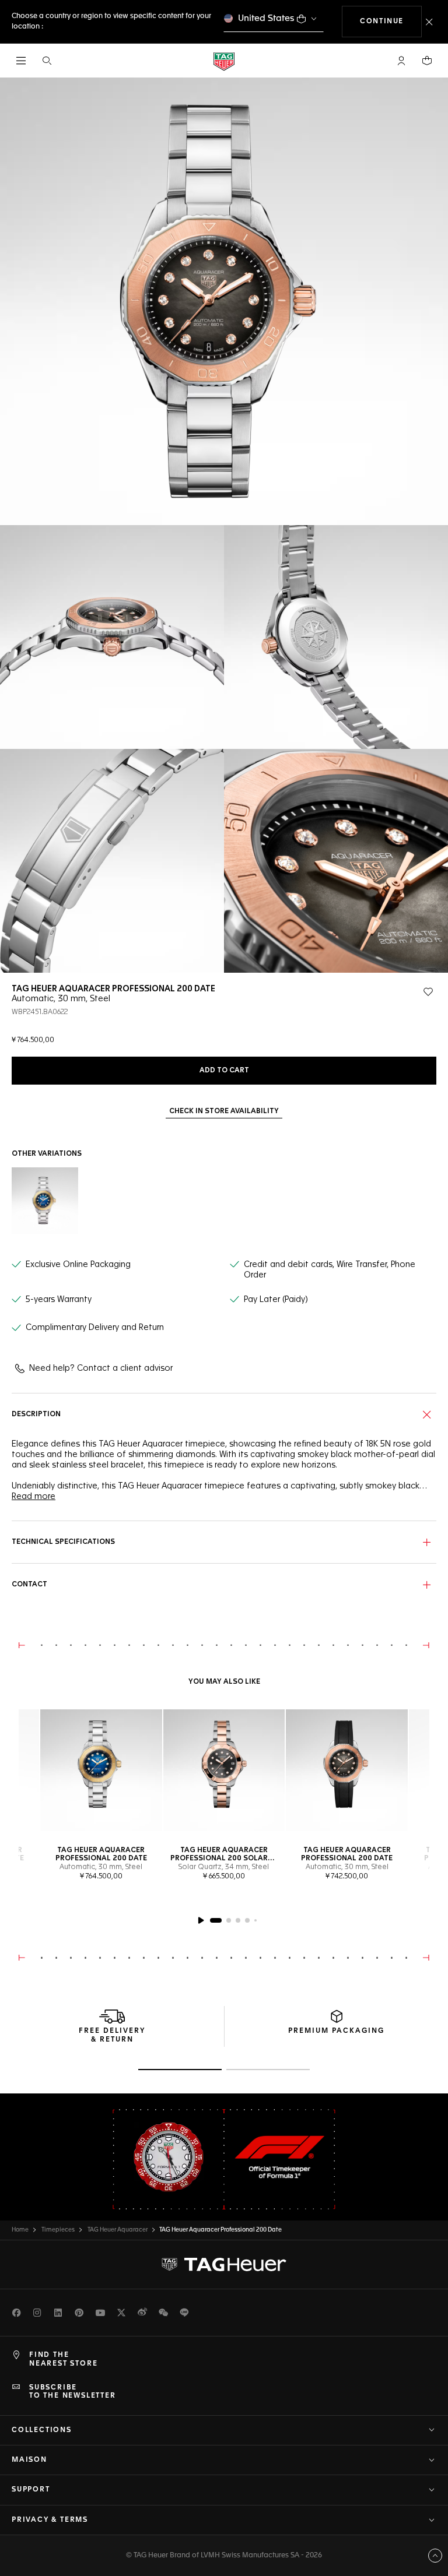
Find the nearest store (63, 2359)
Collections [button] (42, 2430)
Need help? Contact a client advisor (101, 1368)
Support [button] (31, 2490)
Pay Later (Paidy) (276, 1300)
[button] (401, 61)
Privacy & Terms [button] (50, 2520)
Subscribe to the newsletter (73, 2392)
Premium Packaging (336, 2031)
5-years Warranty (59, 1300)
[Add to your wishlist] (428, 992)
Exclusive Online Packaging (78, 1265)
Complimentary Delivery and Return (95, 1328)
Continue (391, 21)
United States (266, 18)
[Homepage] (224, 61)
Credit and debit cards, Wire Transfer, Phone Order (330, 1270)
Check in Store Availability (224, 1111)
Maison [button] (29, 2460)
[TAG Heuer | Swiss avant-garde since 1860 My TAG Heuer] (224, 2265)
